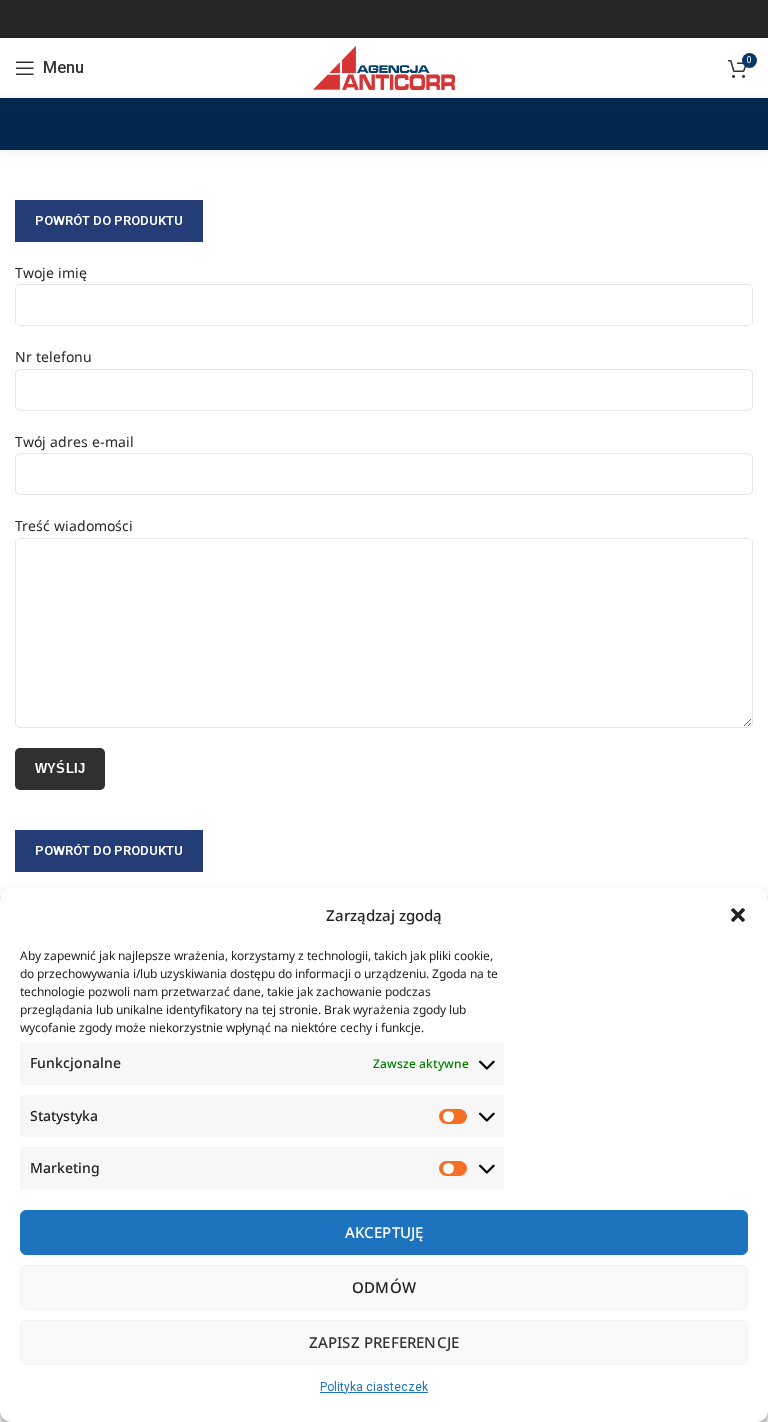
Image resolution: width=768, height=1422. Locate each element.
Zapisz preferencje (384, 1342)
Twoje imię (51, 272)
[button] (738, 915)
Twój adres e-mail (74, 441)
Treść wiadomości (74, 525)
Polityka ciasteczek (374, 1387)
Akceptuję (384, 1232)
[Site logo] (383, 67)
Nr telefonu (53, 356)
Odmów (384, 1287)
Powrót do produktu (109, 220)
